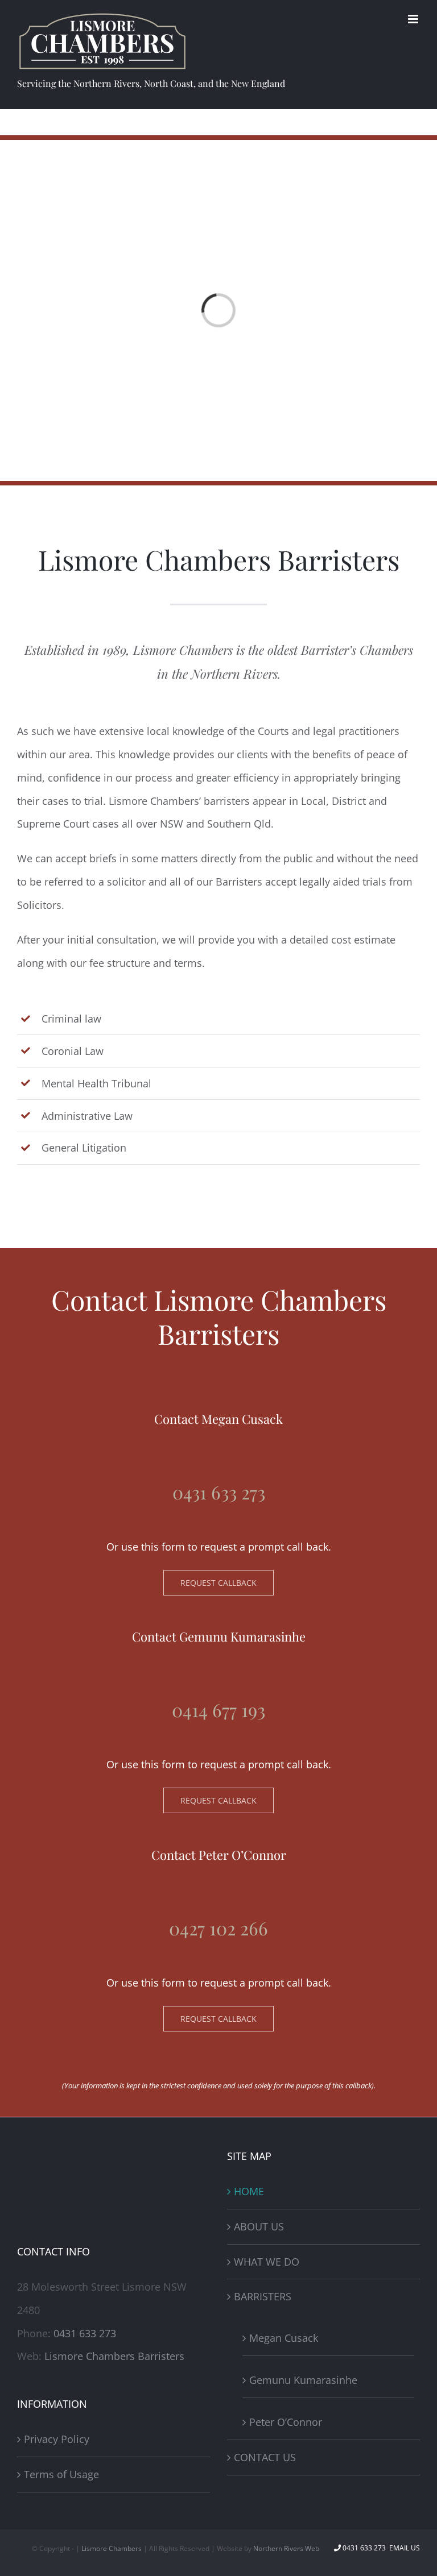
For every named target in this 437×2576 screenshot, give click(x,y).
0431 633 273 (219, 1492)
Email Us (404, 2548)
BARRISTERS (263, 2296)
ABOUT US (259, 2226)
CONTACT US (265, 2457)
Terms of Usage (61, 2474)
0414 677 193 (218, 1709)
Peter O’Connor (286, 2422)
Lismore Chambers (112, 2548)
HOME (249, 2191)
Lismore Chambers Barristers (114, 2356)
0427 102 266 (218, 1928)
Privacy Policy (57, 2439)
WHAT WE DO (267, 2262)
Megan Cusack (284, 2338)
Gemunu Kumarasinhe (303, 2380)
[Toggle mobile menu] (414, 19)
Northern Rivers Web (286, 2548)
